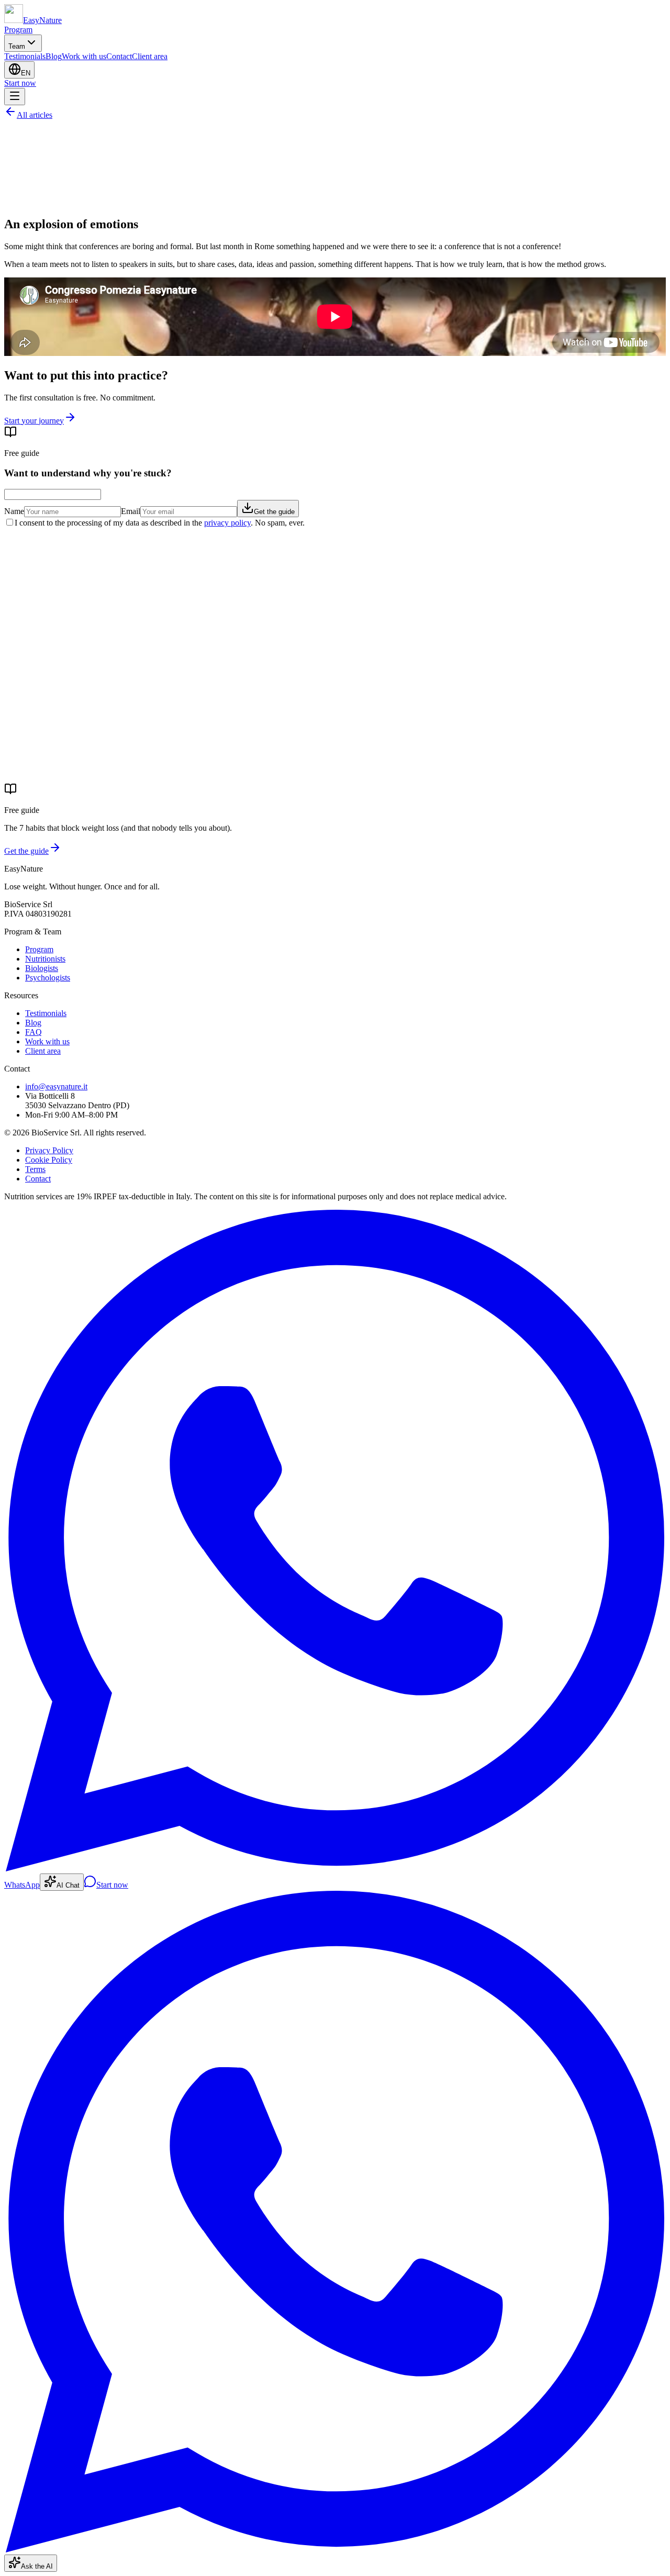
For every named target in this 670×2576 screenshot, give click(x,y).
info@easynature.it (56, 1086)
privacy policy (227, 523)
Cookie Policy (49, 1160)
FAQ (33, 1032)
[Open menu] (15, 97)
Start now (20, 83)
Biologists (42, 968)
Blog (54, 56)
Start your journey (34, 421)
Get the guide (274, 512)
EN (26, 73)
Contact (119, 56)
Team (17, 46)
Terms (35, 1169)
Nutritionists (45, 959)
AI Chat (68, 1885)
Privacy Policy (49, 1150)
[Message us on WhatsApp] (335, 2550)
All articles (35, 115)
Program (18, 30)
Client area (150, 56)
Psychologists (48, 978)
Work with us (84, 56)
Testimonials (25, 56)
